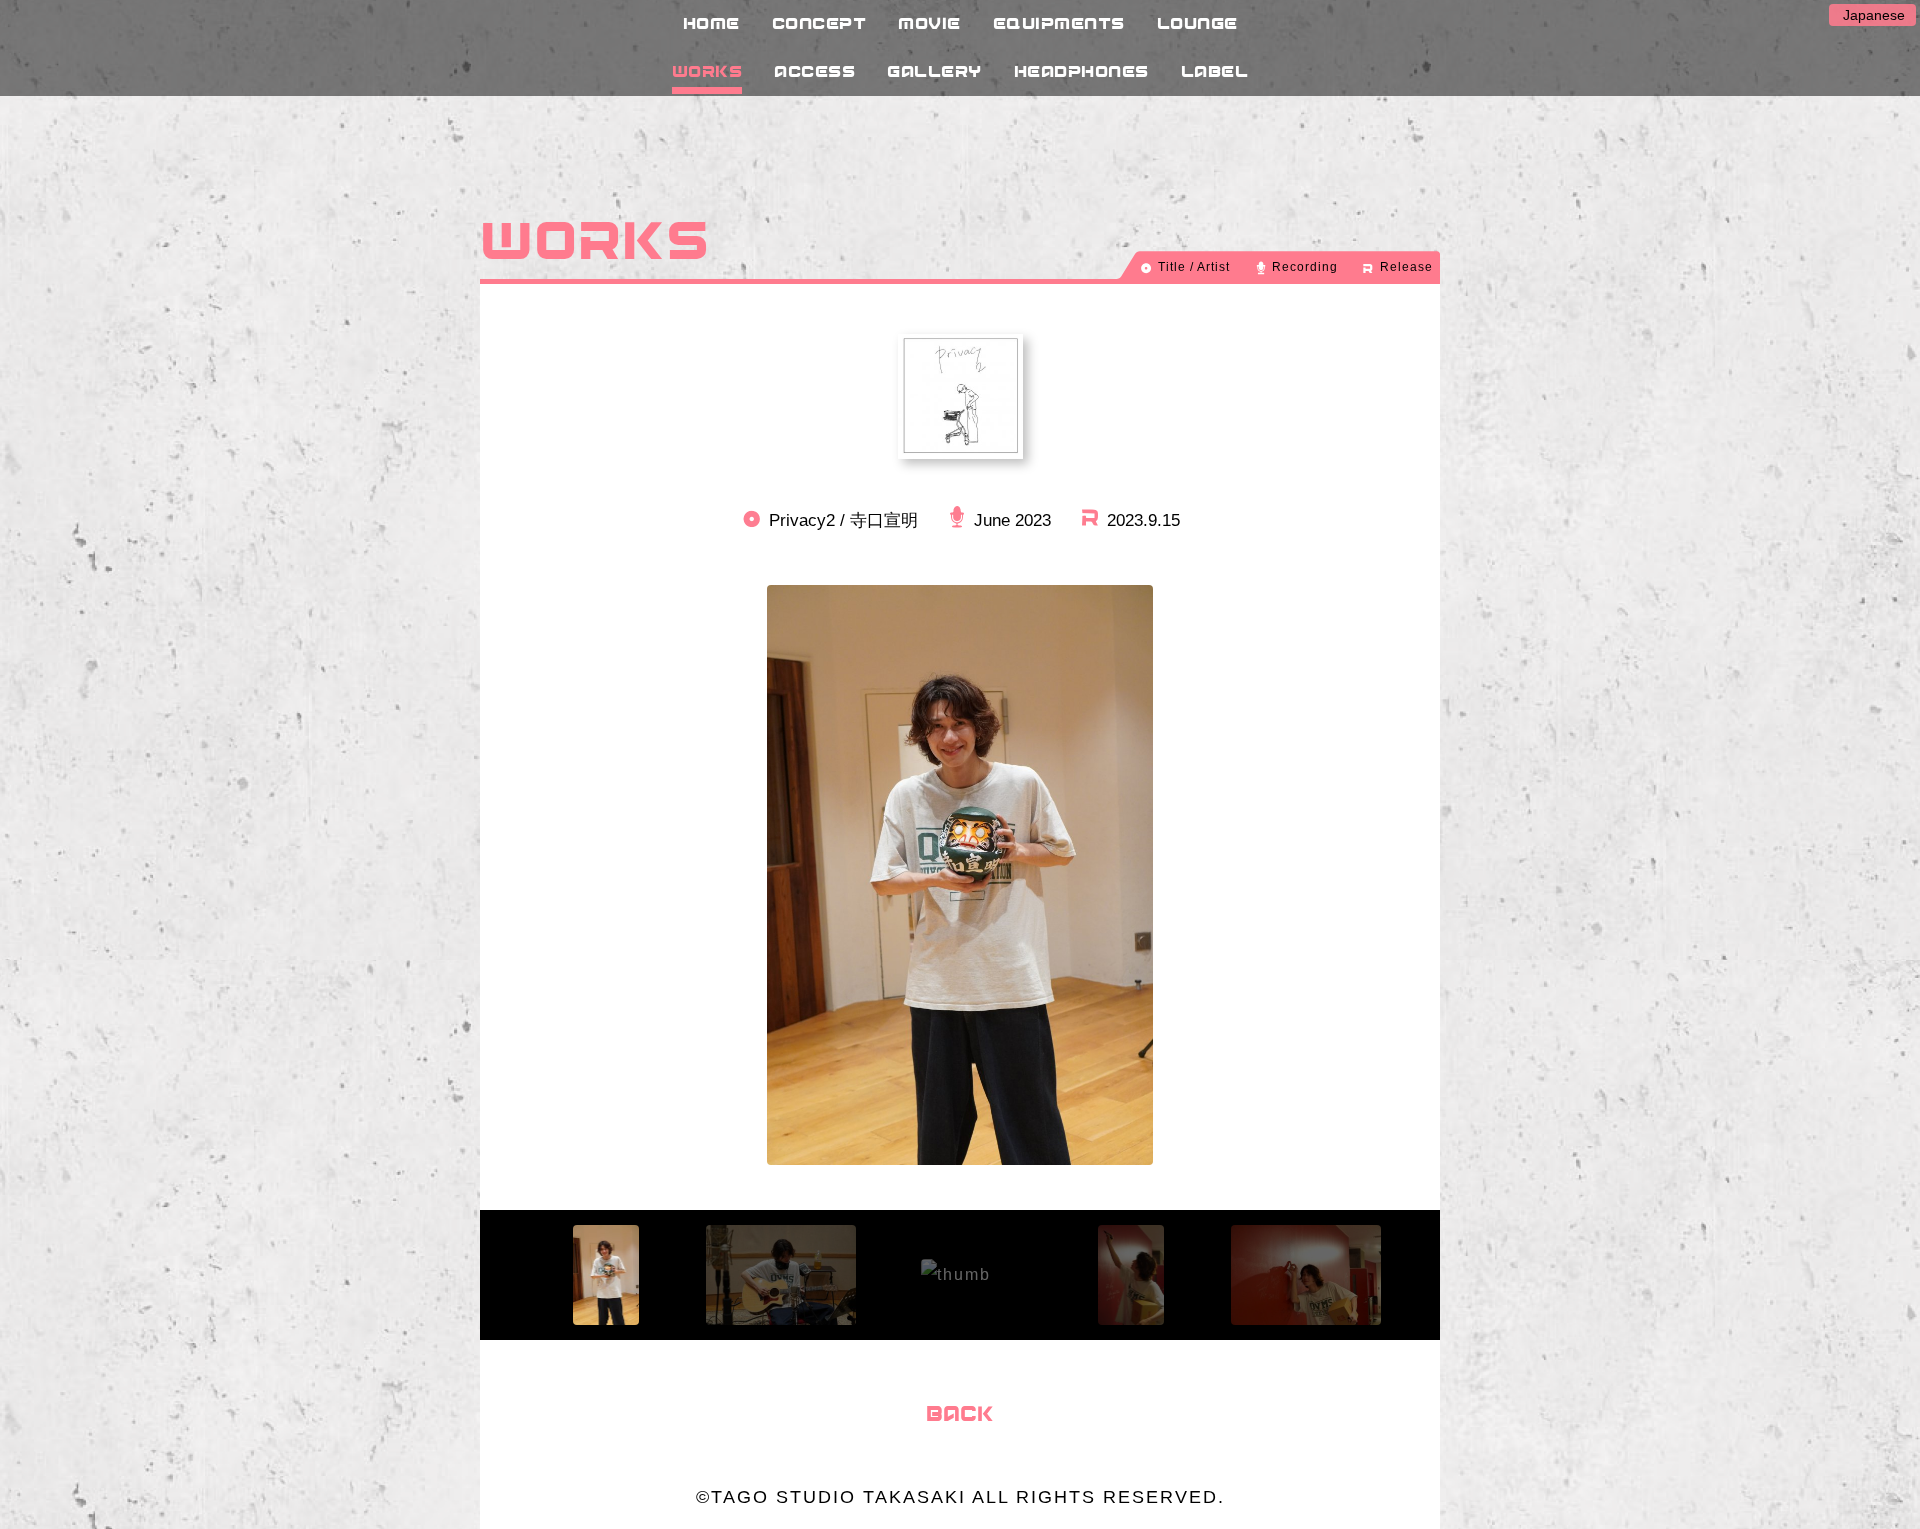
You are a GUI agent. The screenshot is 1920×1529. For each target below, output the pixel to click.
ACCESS (814, 70)
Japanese (1874, 15)
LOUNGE (1197, 22)
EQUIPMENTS (1059, 22)
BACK (960, 1413)
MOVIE (929, 22)
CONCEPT (819, 22)
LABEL (1215, 70)
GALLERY (934, 70)
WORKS (707, 70)
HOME (711, 22)
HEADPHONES (1081, 70)
